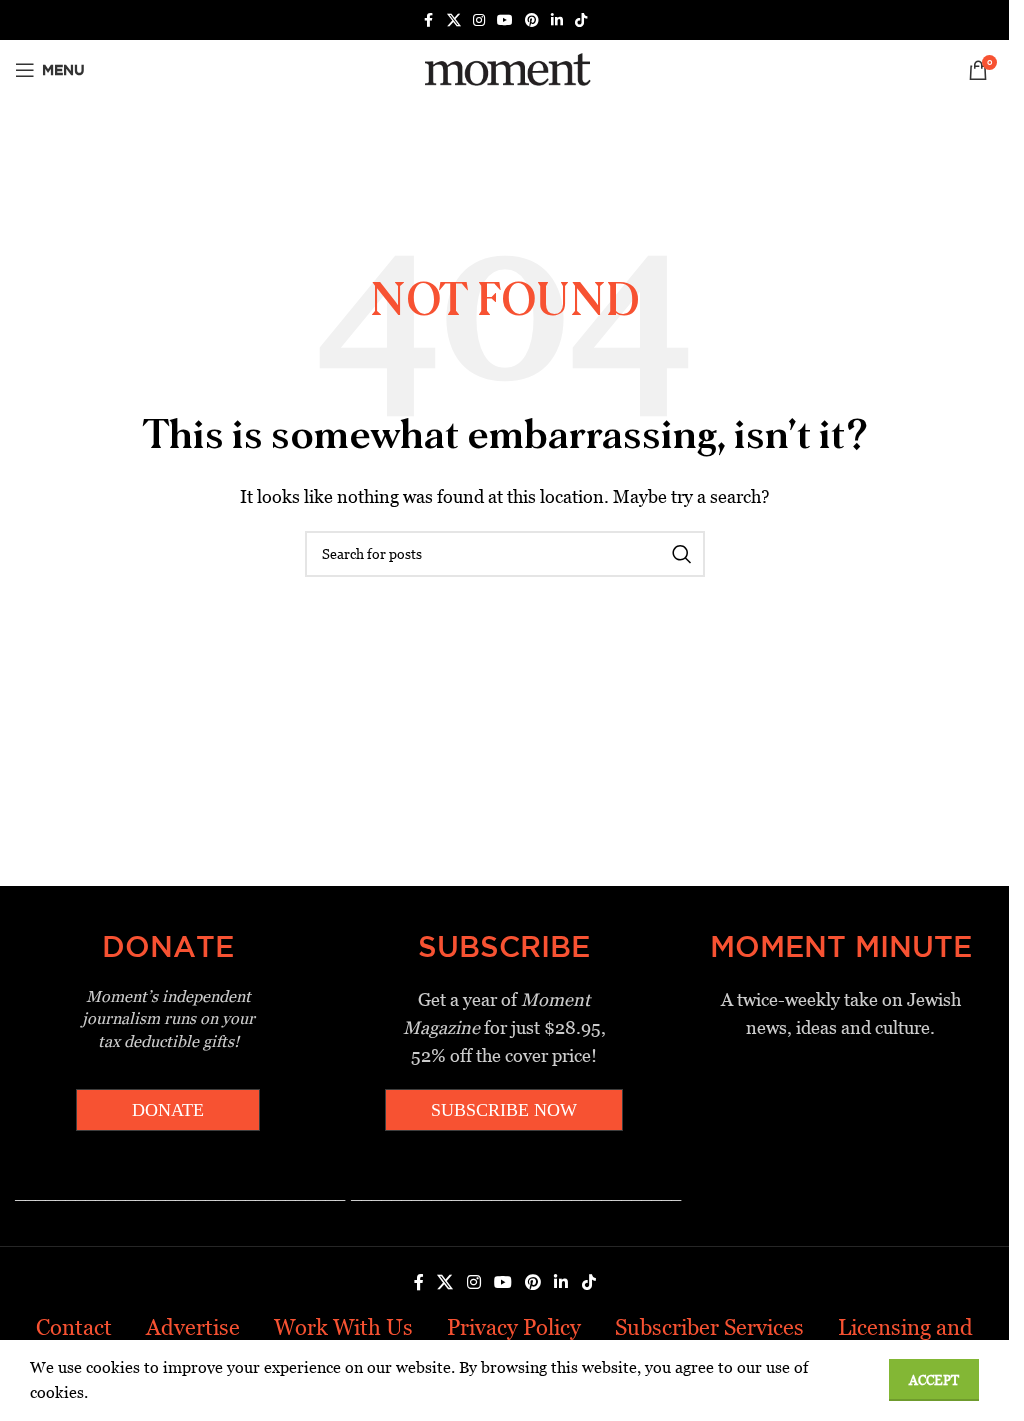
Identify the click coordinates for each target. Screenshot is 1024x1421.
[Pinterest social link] (532, 20)
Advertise (193, 1327)
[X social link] (454, 20)
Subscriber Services (709, 1327)
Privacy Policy (514, 1327)
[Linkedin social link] (557, 20)
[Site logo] (504, 68)
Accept (934, 1380)
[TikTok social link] (581, 20)
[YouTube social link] (505, 20)
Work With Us (343, 1327)
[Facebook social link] (429, 20)
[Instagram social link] (479, 20)
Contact (74, 1327)
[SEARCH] (682, 554)
